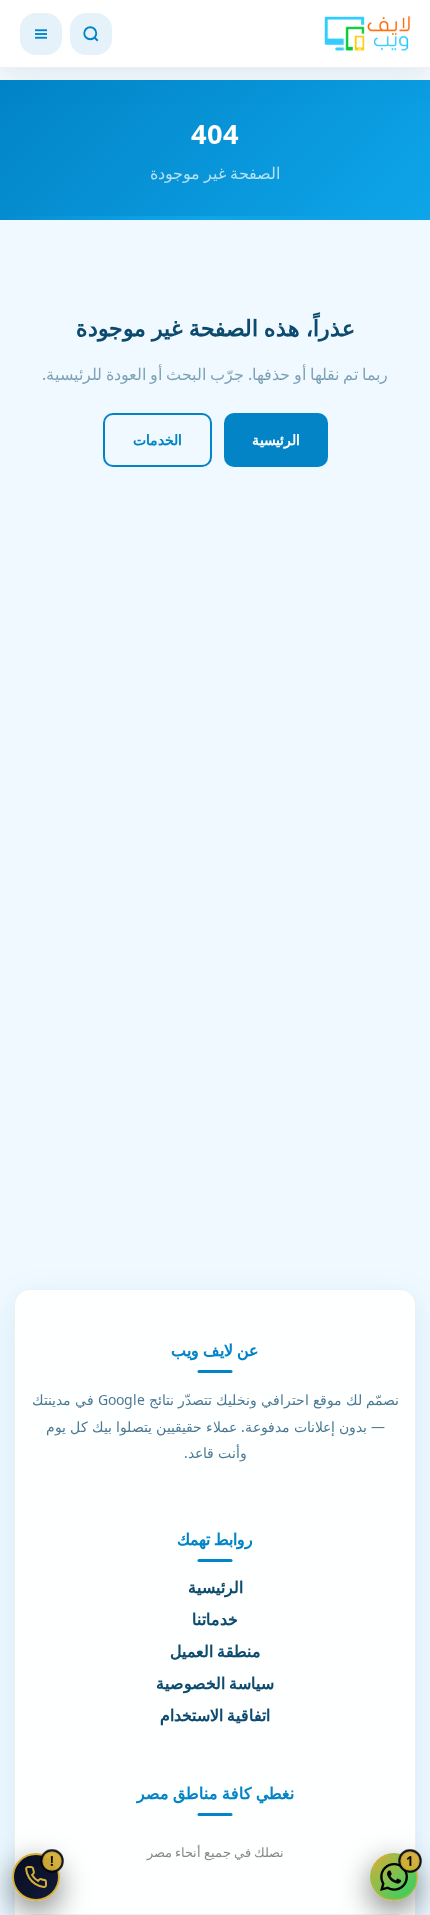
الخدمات (157, 439)
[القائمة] (41, 34)
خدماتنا (215, 1619)
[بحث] (91, 34)
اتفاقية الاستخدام (215, 1715)
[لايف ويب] (367, 34)
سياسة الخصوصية (215, 1683)
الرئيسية (276, 439)
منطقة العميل (215, 1651)
